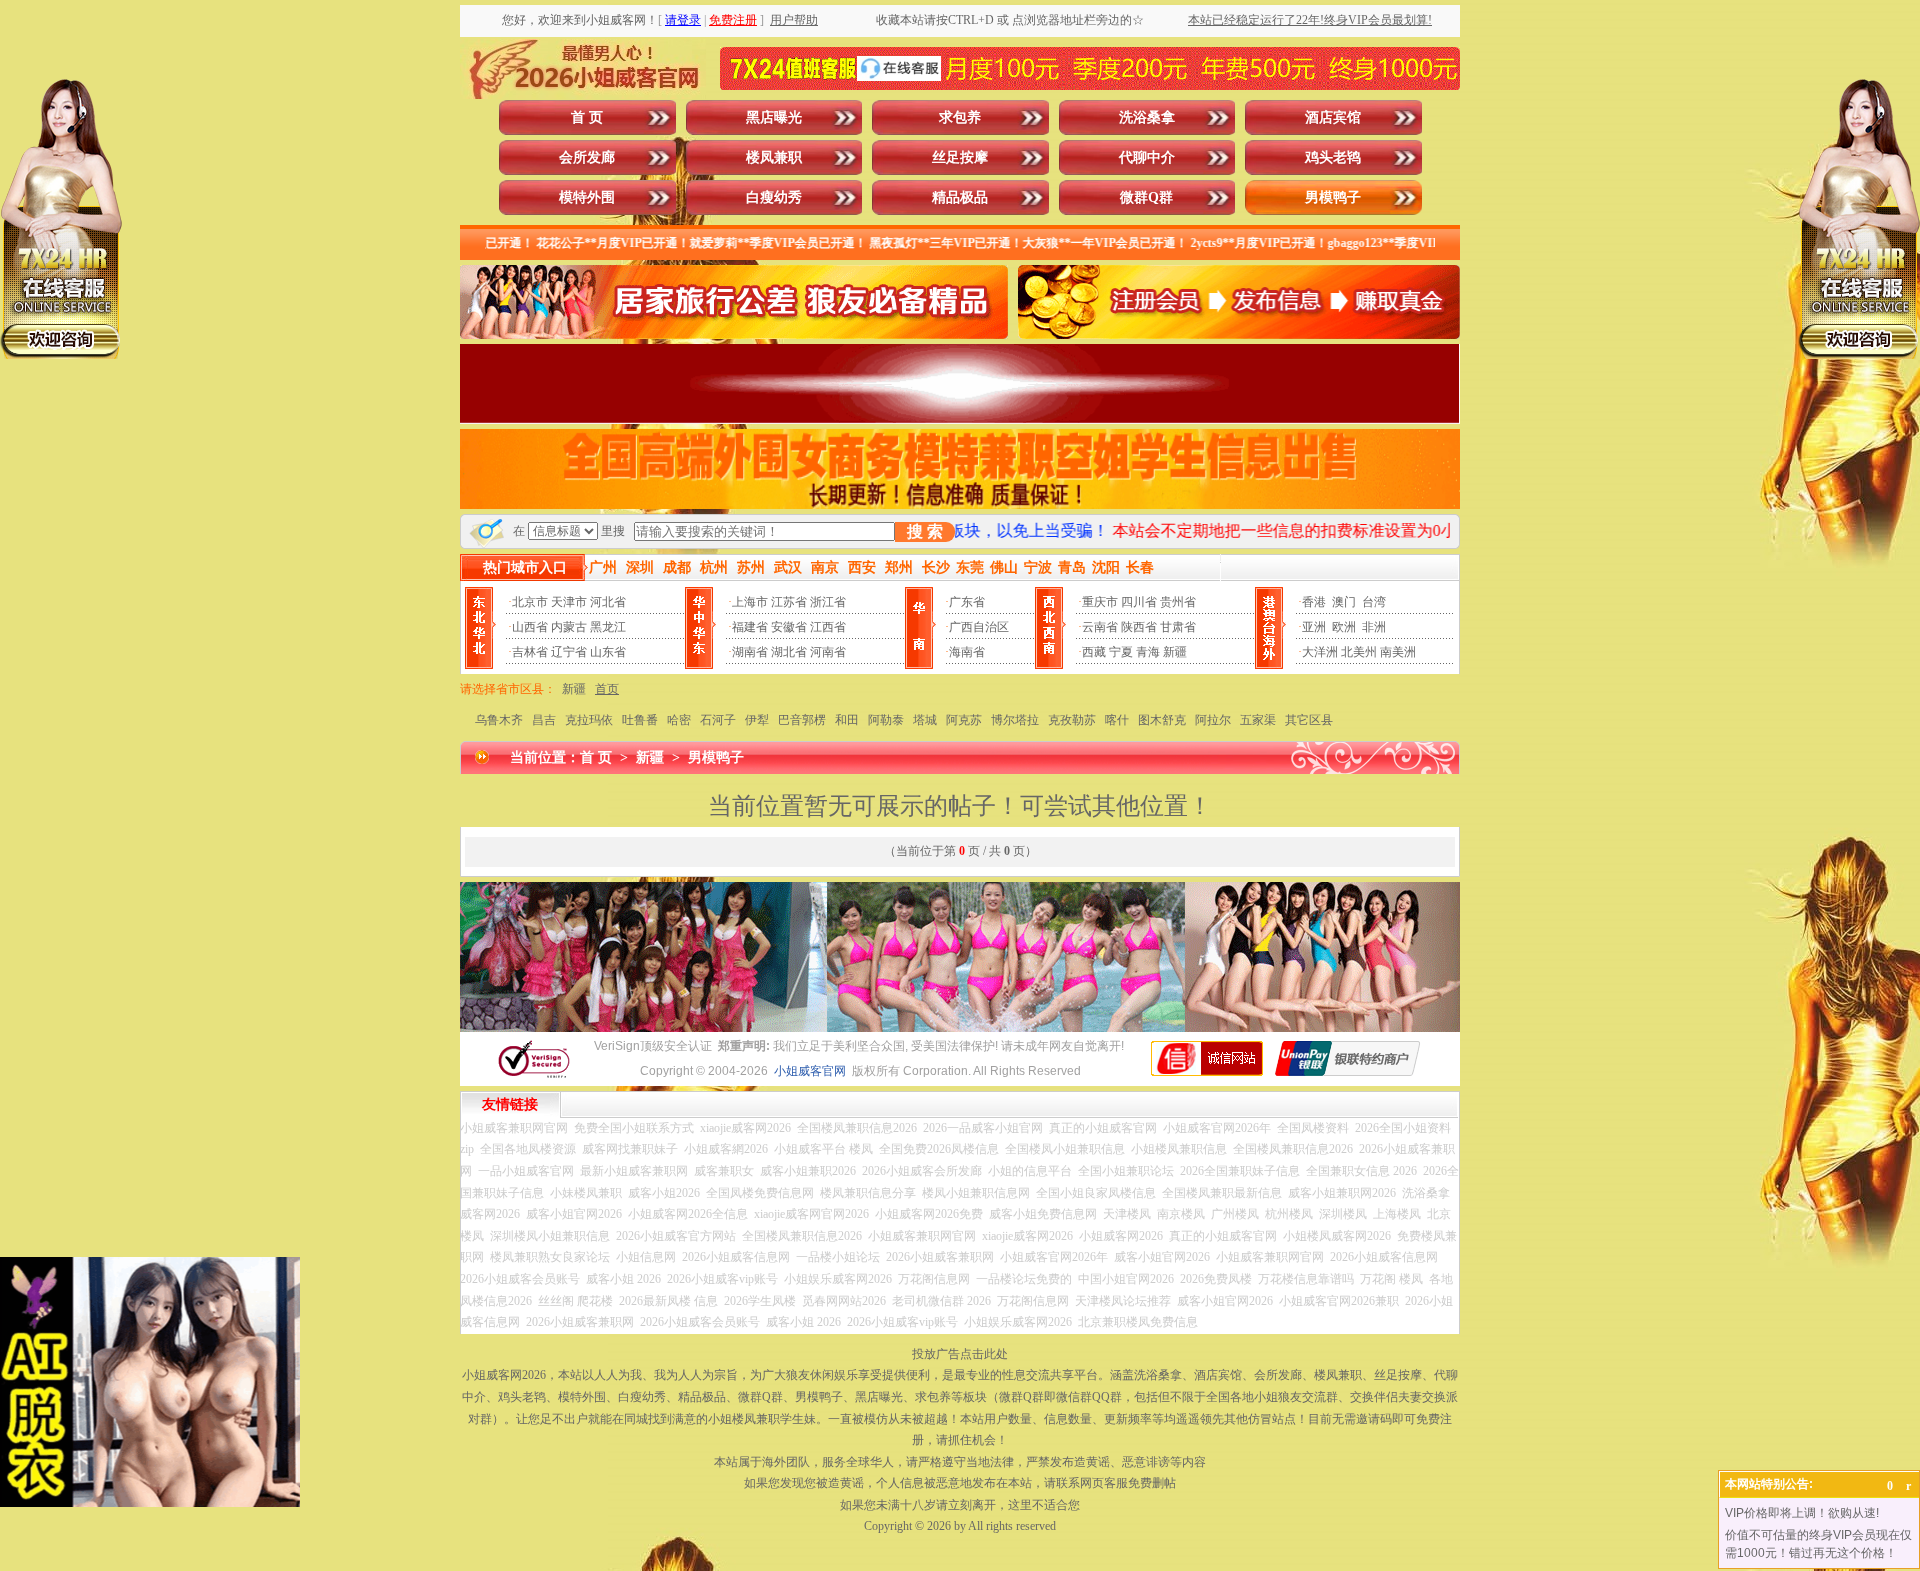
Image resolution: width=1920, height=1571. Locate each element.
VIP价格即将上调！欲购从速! (1802, 1513)
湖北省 (789, 652)
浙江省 (828, 602)
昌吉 (544, 720)
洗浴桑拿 (1147, 117)
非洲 (1374, 627)
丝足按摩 (960, 157)
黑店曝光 (774, 117)
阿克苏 (964, 720)
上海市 (750, 602)
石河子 (718, 720)
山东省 (608, 652)
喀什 (1117, 720)
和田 (847, 720)
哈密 (679, 720)
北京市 (530, 602)
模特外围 (587, 197)
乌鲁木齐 (499, 720)
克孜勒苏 (1072, 720)
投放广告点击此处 (960, 1354)
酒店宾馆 (1333, 117)
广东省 (967, 602)
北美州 (1359, 652)
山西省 (530, 627)
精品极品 (960, 197)
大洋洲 (1320, 652)
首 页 (587, 117)
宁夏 (1121, 652)
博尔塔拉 (1015, 720)
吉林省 (530, 652)
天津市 (569, 602)
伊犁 (757, 720)
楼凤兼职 (774, 157)
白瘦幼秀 (774, 197)
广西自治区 (979, 627)
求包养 (960, 117)
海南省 (967, 652)
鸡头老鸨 (1333, 157)
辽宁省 (569, 652)
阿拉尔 (1213, 720)
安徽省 (789, 627)
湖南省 (750, 652)
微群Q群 (1146, 197)
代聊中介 (1147, 157)
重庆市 (1100, 602)
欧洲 (1344, 627)
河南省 (828, 652)
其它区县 (1309, 720)
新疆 (1175, 652)
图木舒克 (1162, 720)
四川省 (1139, 602)
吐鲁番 (640, 720)
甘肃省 (1178, 627)
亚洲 (1314, 627)
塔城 (925, 720)
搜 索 (925, 531)
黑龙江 (608, 627)
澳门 (1344, 602)
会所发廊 (587, 157)
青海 (1148, 652)
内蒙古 (569, 627)
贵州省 (1178, 602)
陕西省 (1139, 627)
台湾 (1374, 602)
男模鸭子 (1333, 197)
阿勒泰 (886, 720)
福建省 (750, 627)
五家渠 (1258, 720)
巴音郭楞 (802, 720)
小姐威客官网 (810, 1071)
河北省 (608, 602)
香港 (1314, 602)
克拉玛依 (589, 720)
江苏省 (789, 602)
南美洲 (1398, 652)
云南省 (1100, 627)
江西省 (828, 627)
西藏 (1094, 652)
